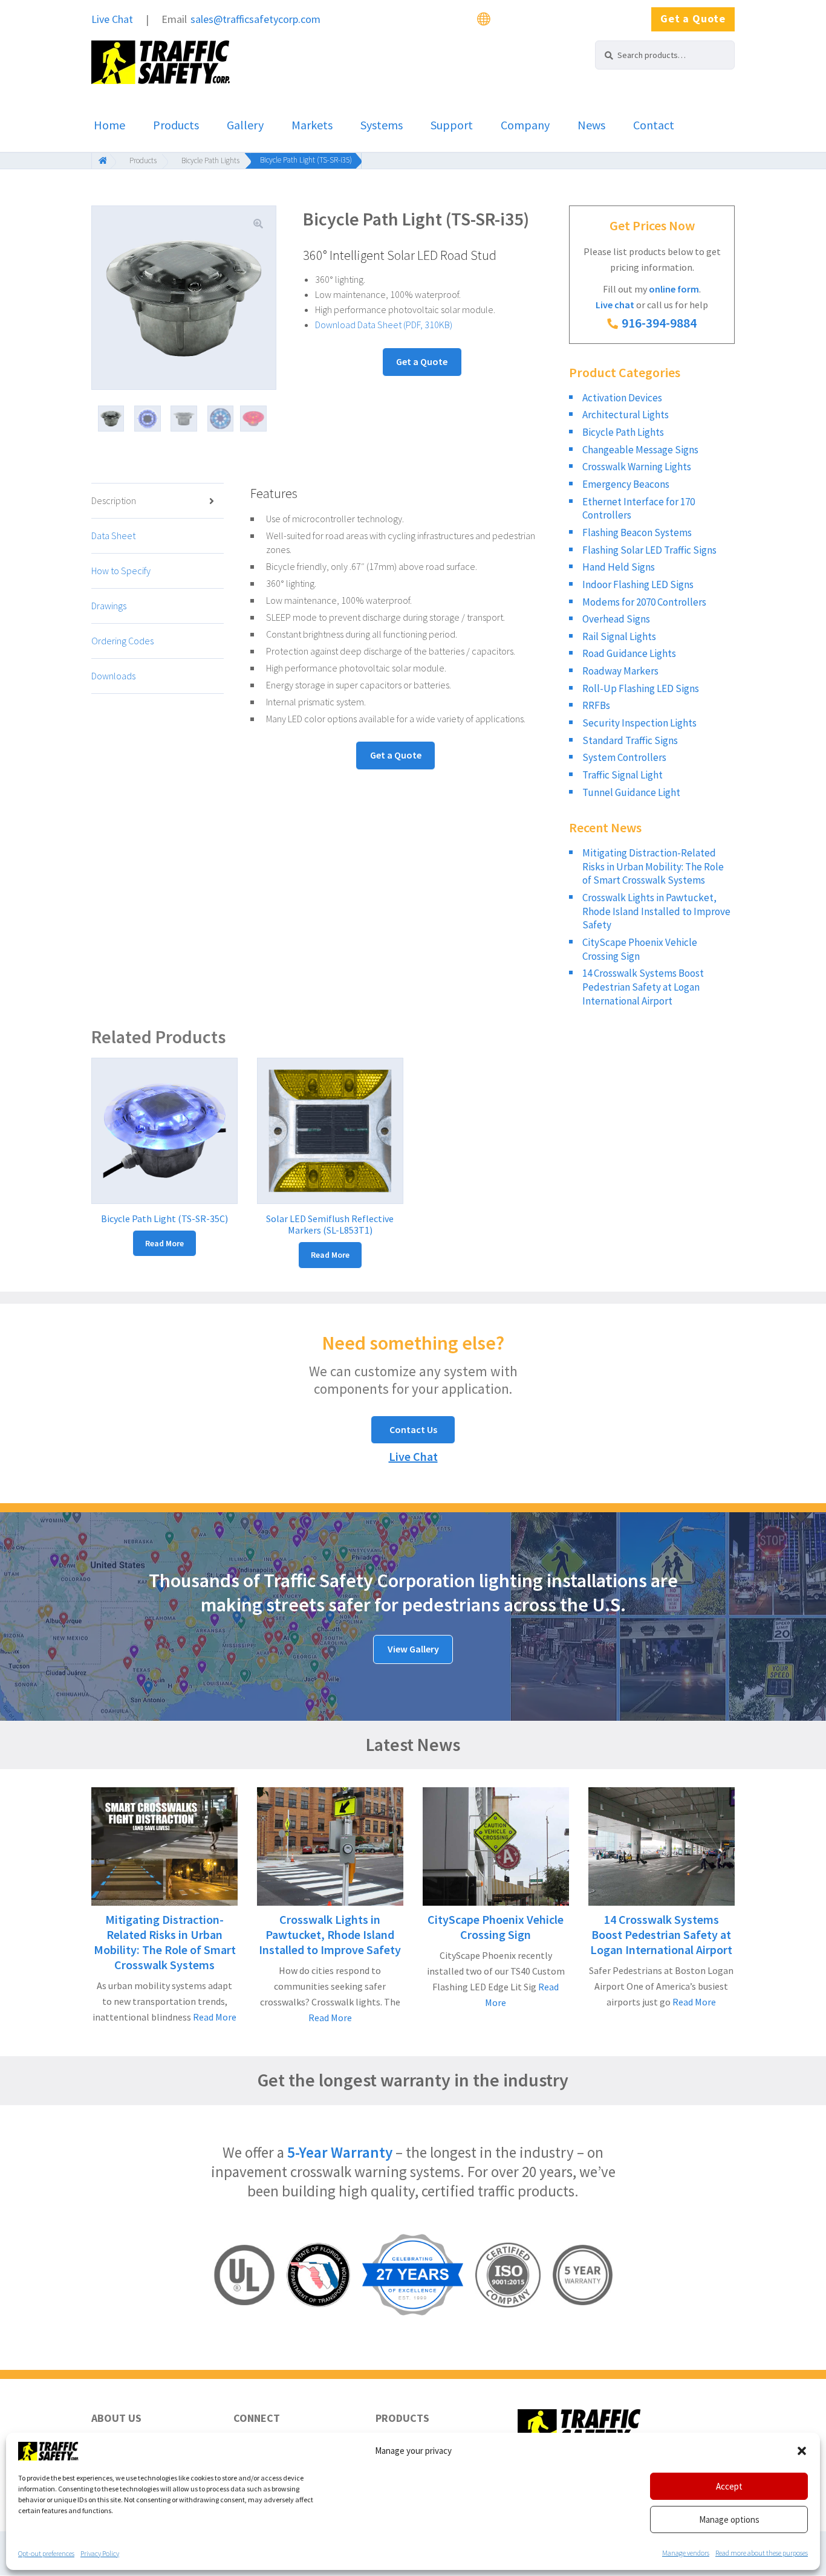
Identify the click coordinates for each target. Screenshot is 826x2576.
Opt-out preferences (46, 2553)
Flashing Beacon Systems (637, 532)
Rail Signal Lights (619, 636)
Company (525, 125)
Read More (214, 2017)
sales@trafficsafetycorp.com (255, 19)
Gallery (245, 125)
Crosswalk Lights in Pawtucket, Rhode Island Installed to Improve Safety (656, 911)
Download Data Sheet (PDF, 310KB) (384, 325)
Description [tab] (114, 500)
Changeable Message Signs (640, 450)
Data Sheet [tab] (113, 536)
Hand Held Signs (619, 567)
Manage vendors (686, 2553)
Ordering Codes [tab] (122, 641)
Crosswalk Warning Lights (637, 467)
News (591, 125)
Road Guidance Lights (629, 653)
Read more (164, 1243)
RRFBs (596, 705)
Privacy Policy (100, 2553)
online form (674, 289)
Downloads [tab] (113, 676)
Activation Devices (622, 398)
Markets (312, 125)
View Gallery (413, 1649)
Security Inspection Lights (639, 723)
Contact (654, 125)
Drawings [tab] (109, 606)
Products (176, 125)
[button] (802, 2451)
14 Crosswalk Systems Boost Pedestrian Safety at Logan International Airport (643, 987)
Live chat (615, 305)
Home (109, 125)
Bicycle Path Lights (210, 160)
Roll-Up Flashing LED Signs (641, 688)
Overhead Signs (616, 619)
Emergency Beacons (626, 484)
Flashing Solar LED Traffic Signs (649, 550)
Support (452, 125)
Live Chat (112, 19)
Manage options (729, 2519)
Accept (729, 2486)
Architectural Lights (626, 415)
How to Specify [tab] (121, 571)
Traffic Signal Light (623, 775)
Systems (382, 125)
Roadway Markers (620, 671)
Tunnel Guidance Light (631, 792)
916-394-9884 (659, 323)
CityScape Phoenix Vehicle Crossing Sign (496, 1927)
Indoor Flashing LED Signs (638, 584)
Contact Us (413, 1429)
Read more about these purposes (762, 2553)
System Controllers (624, 757)
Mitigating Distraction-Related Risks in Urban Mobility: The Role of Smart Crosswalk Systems (653, 866)
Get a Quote (693, 18)
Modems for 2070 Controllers (644, 602)
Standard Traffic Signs (630, 740)
